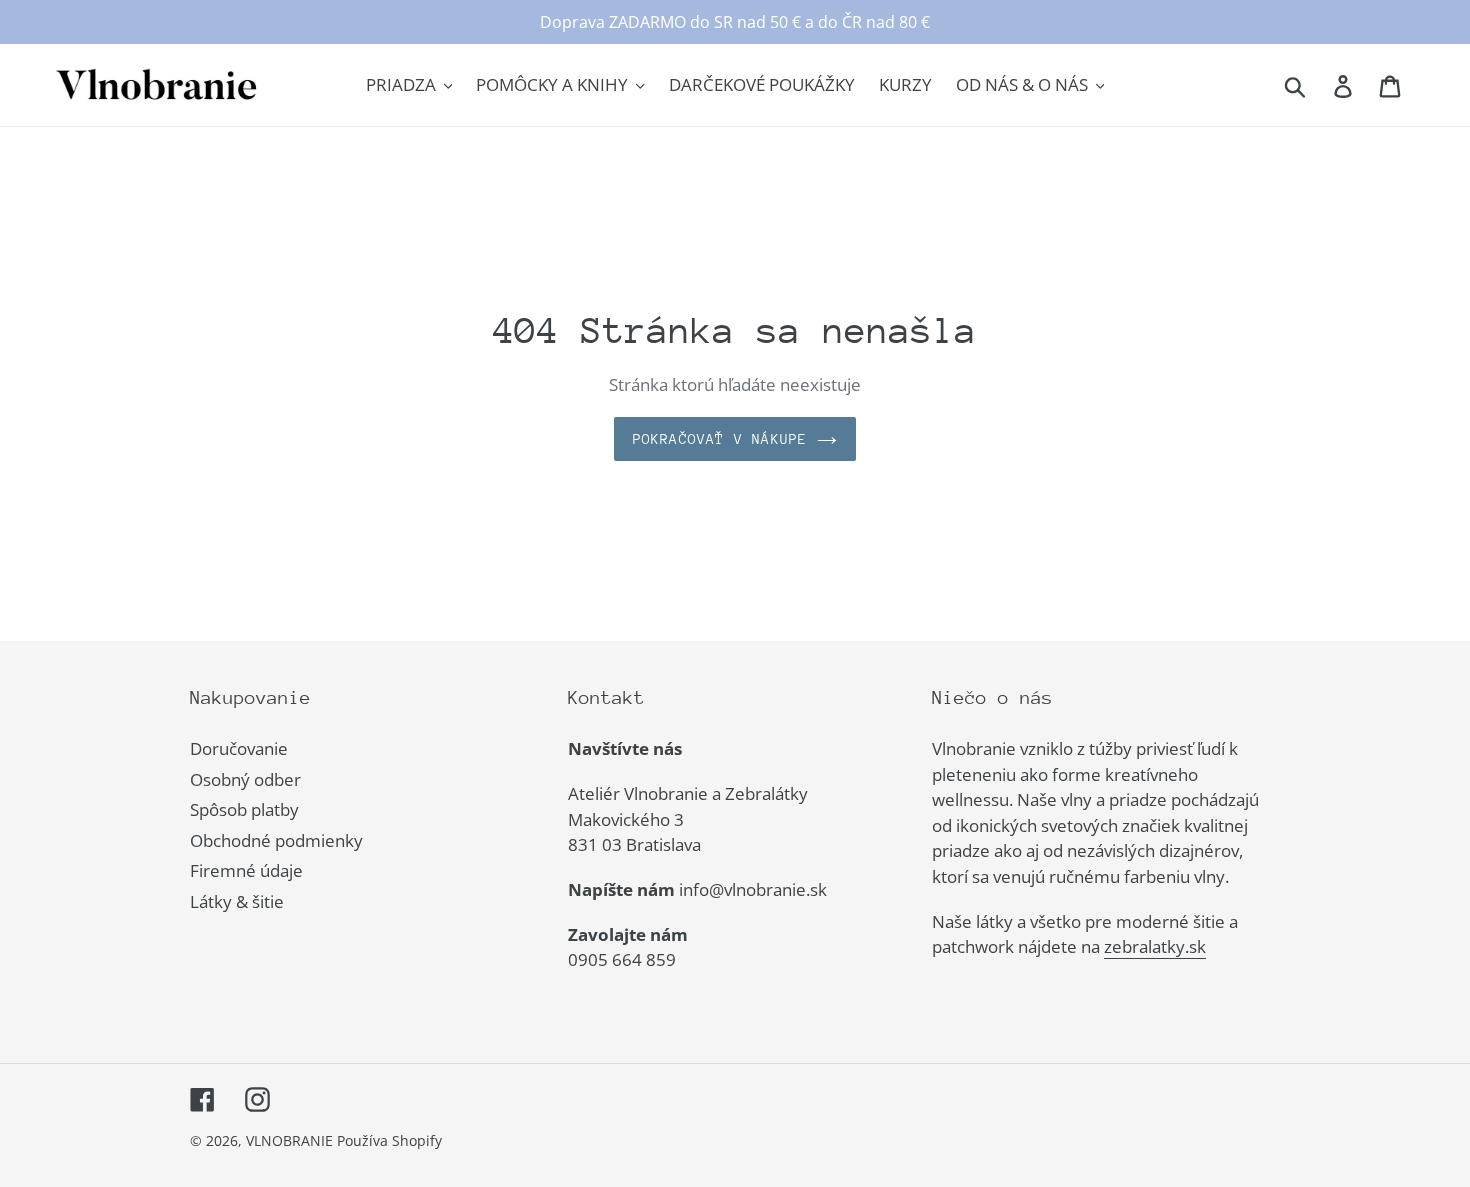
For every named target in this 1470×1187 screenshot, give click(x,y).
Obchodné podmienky (276, 840)
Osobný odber (245, 779)
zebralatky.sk (1155, 946)
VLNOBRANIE (289, 1140)
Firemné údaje (246, 870)
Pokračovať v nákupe (720, 439)
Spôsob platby (244, 809)
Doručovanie (239, 748)
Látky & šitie (237, 901)
